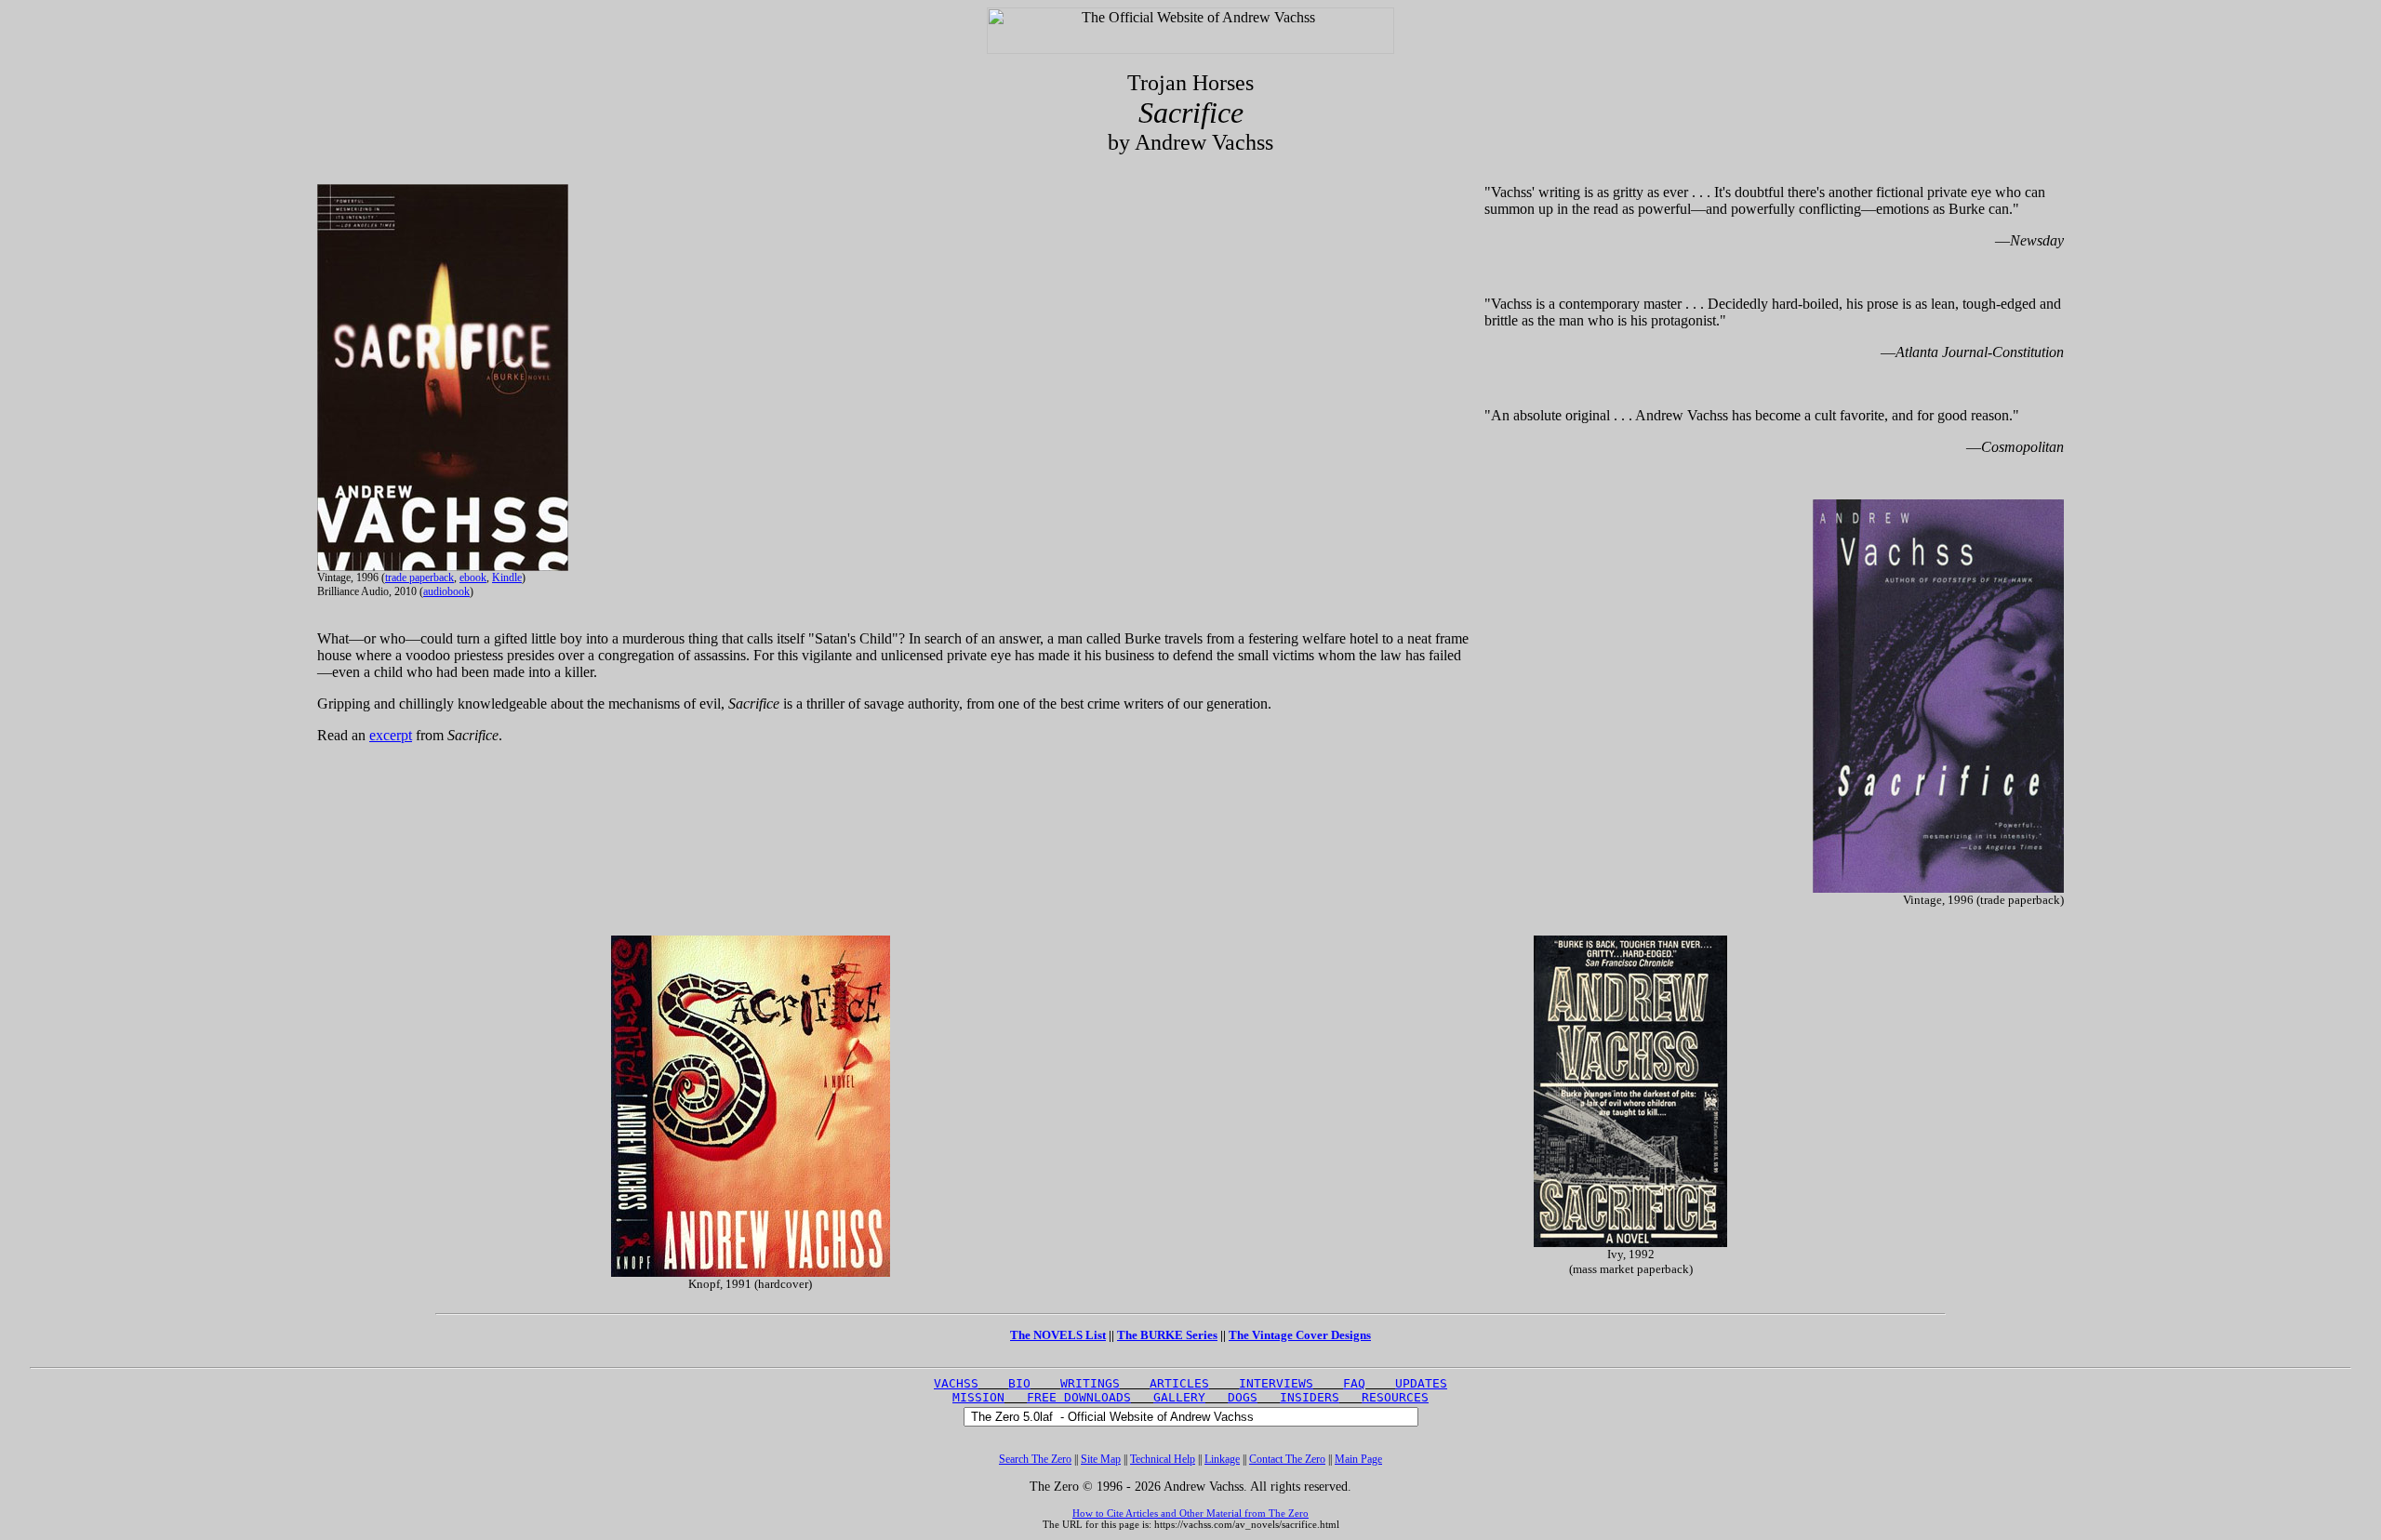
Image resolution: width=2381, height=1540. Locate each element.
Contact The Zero (1287, 1459)
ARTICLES (1179, 1383)
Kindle (507, 577)
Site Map (1101, 1459)
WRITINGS (1090, 1383)
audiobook (446, 591)
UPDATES (1421, 1383)
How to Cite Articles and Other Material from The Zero (1190, 1513)
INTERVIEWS (1276, 1383)
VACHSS (956, 1383)
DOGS (1243, 1397)
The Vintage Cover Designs (1300, 1335)
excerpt (391, 735)
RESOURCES (1395, 1397)
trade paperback (419, 577)
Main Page (1358, 1459)
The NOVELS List (1058, 1335)
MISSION (978, 1397)
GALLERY (1179, 1397)
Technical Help (1163, 1459)
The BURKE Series (1167, 1335)
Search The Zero (1035, 1459)
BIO (1019, 1383)
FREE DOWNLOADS (1079, 1397)
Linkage (1222, 1459)
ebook (473, 577)
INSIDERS (1310, 1397)
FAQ (1354, 1383)
